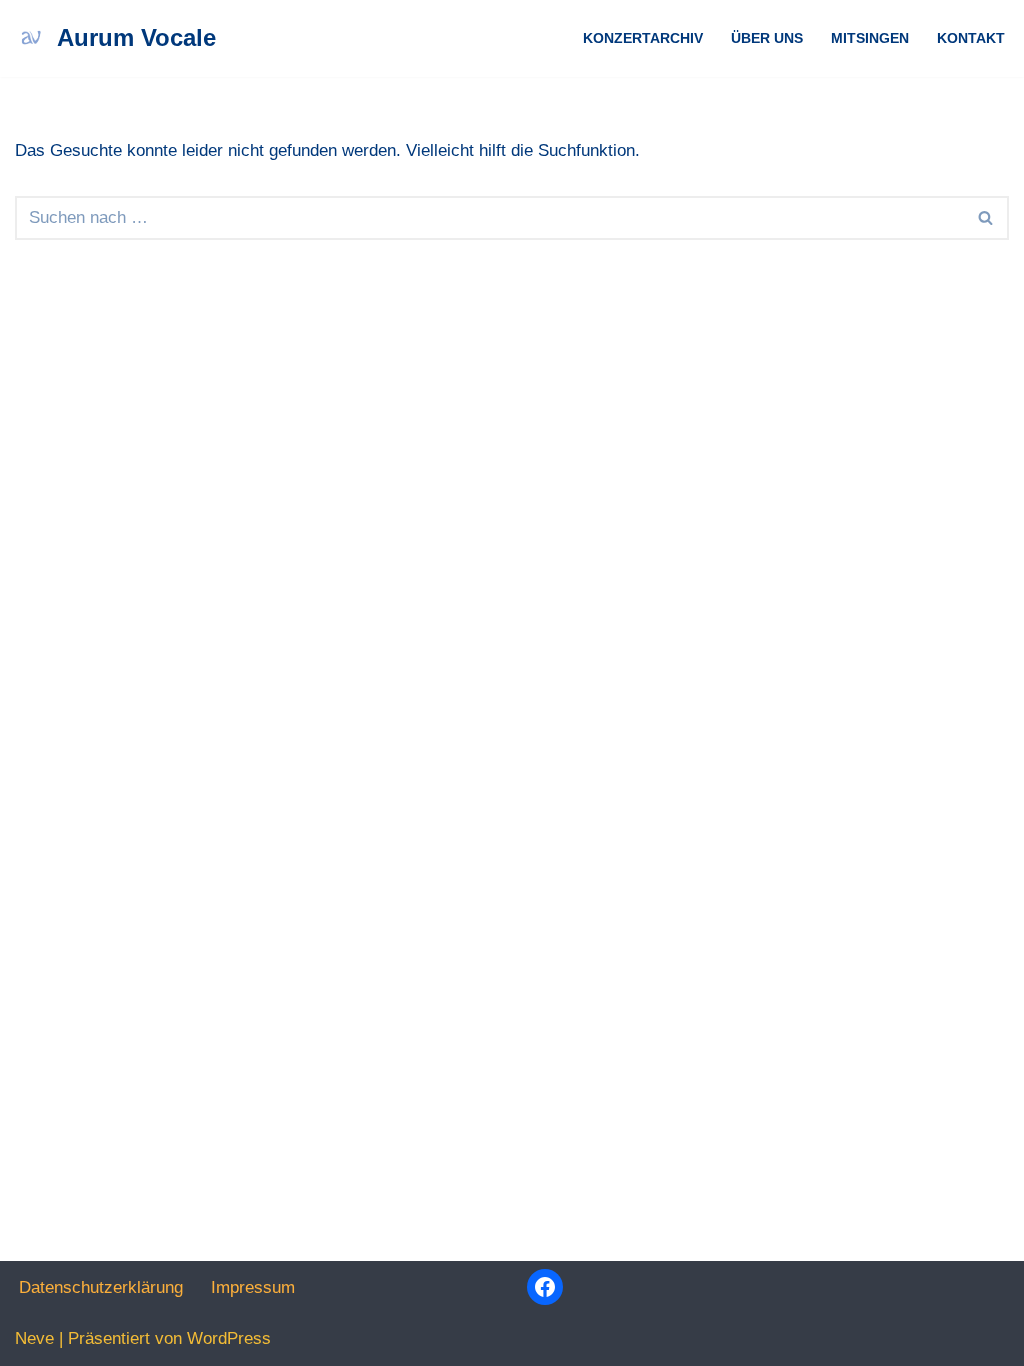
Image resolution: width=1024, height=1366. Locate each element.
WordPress (229, 1338)
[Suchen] (986, 218)
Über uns (767, 38)
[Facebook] (545, 1287)
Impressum (253, 1287)
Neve (34, 1338)
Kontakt (971, 38)
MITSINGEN (870, 38)
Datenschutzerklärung (101, 1287)
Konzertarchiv (643, 38)
